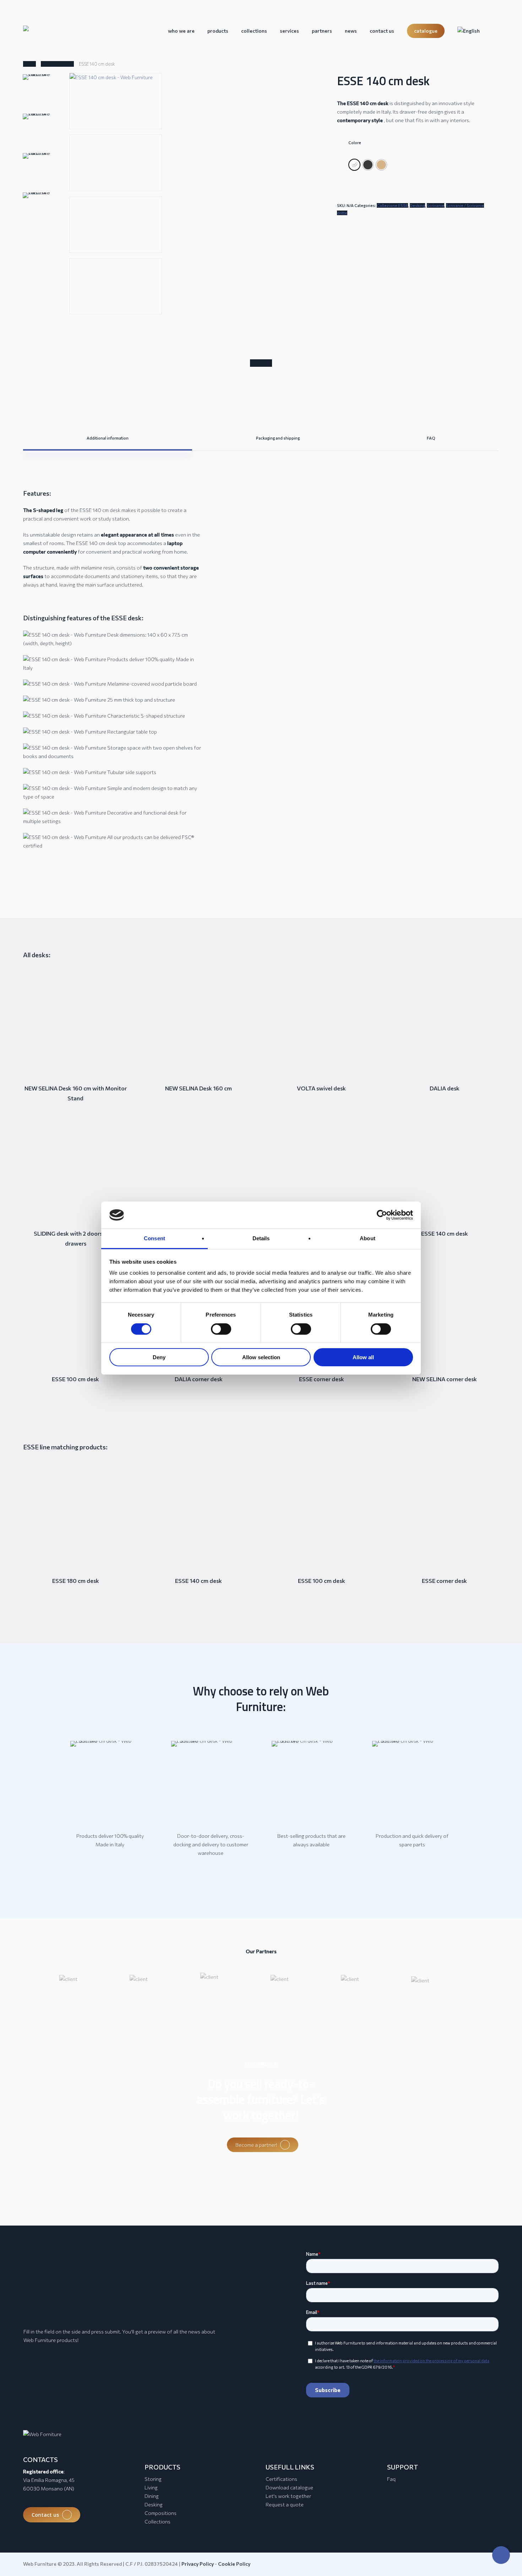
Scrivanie (436, 205)
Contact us (45, 2515)
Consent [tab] (154, 1238)
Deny (159, 1357)
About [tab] (368, 1238)
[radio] (354, 165)
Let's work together (288, 2496)
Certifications (281, 2479)
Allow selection (261, 1357)
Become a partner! (256, 2145)
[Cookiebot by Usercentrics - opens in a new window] (382, 1215)
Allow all (363, 1357)
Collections (157, 2521)
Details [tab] (261, 1238)
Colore (355, 143)
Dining (152, 2496)
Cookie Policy (234, 2564)
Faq (391, 2479)
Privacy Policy (198, 2564)
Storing (153, 2479)
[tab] (261, 363)
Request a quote (285, 2504)
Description (261, 363)
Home (29, 64)
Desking (417, 205)
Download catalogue (289, 2487)
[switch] (221, 1329)
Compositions (161, 2513)
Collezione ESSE (57, 64)
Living (151, 2487)
